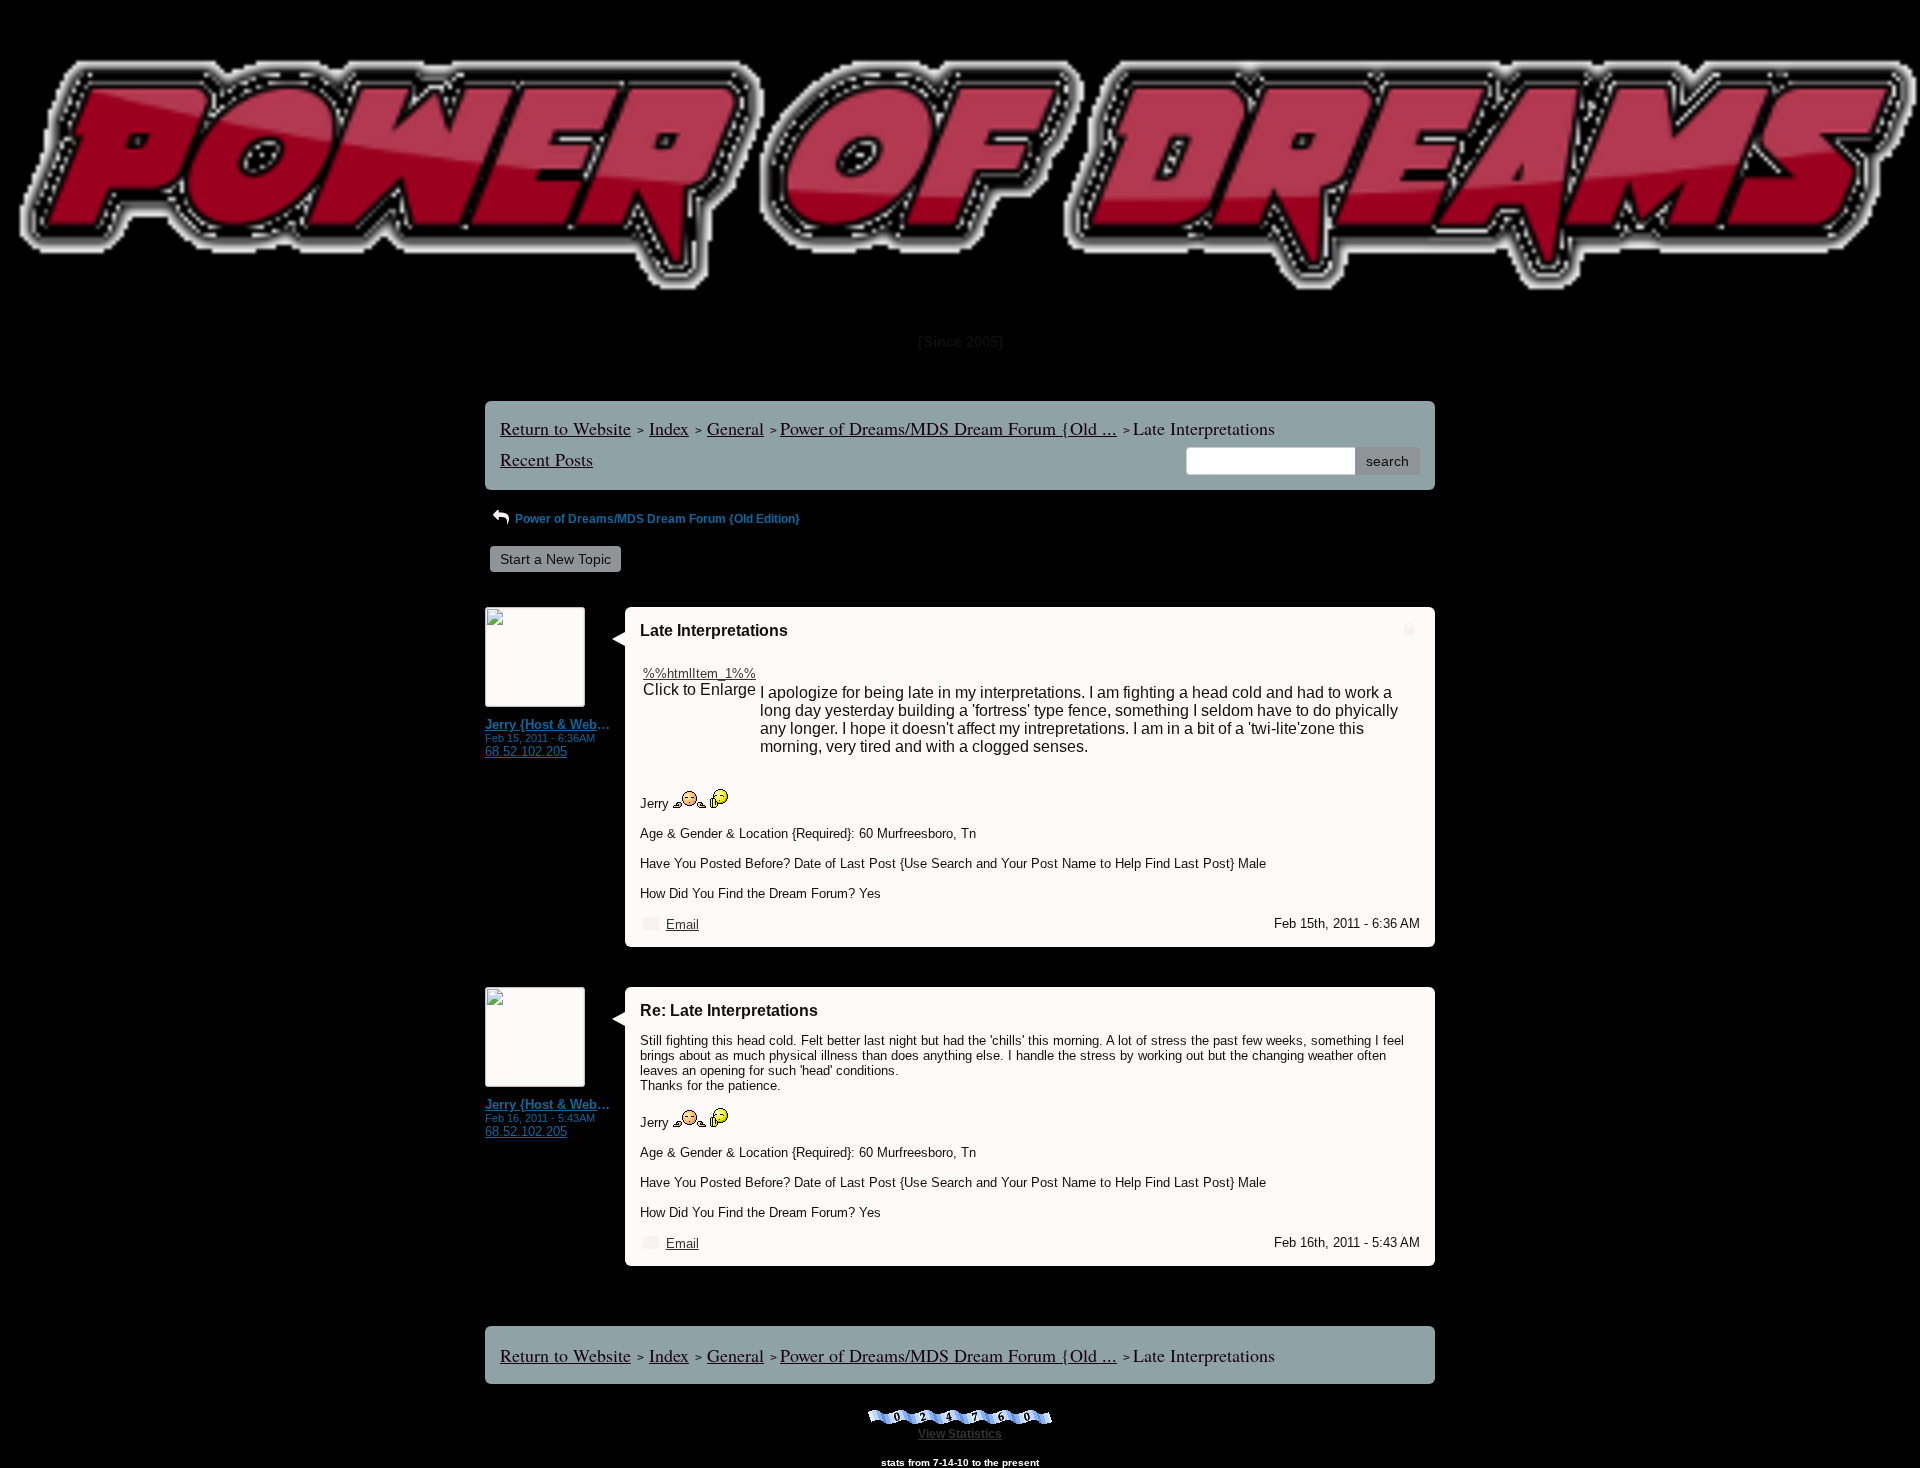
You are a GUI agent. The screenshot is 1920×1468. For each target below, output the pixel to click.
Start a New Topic (555, 559)
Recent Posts (546, 459)
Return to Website (565, 428)
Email (682, 924)
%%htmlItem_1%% (699, 673)
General (735, 428)
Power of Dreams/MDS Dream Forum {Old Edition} (656, 519)
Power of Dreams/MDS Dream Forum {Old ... (948, 428)
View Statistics (960, 1434)
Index (669, 428)
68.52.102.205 (526, 751)
